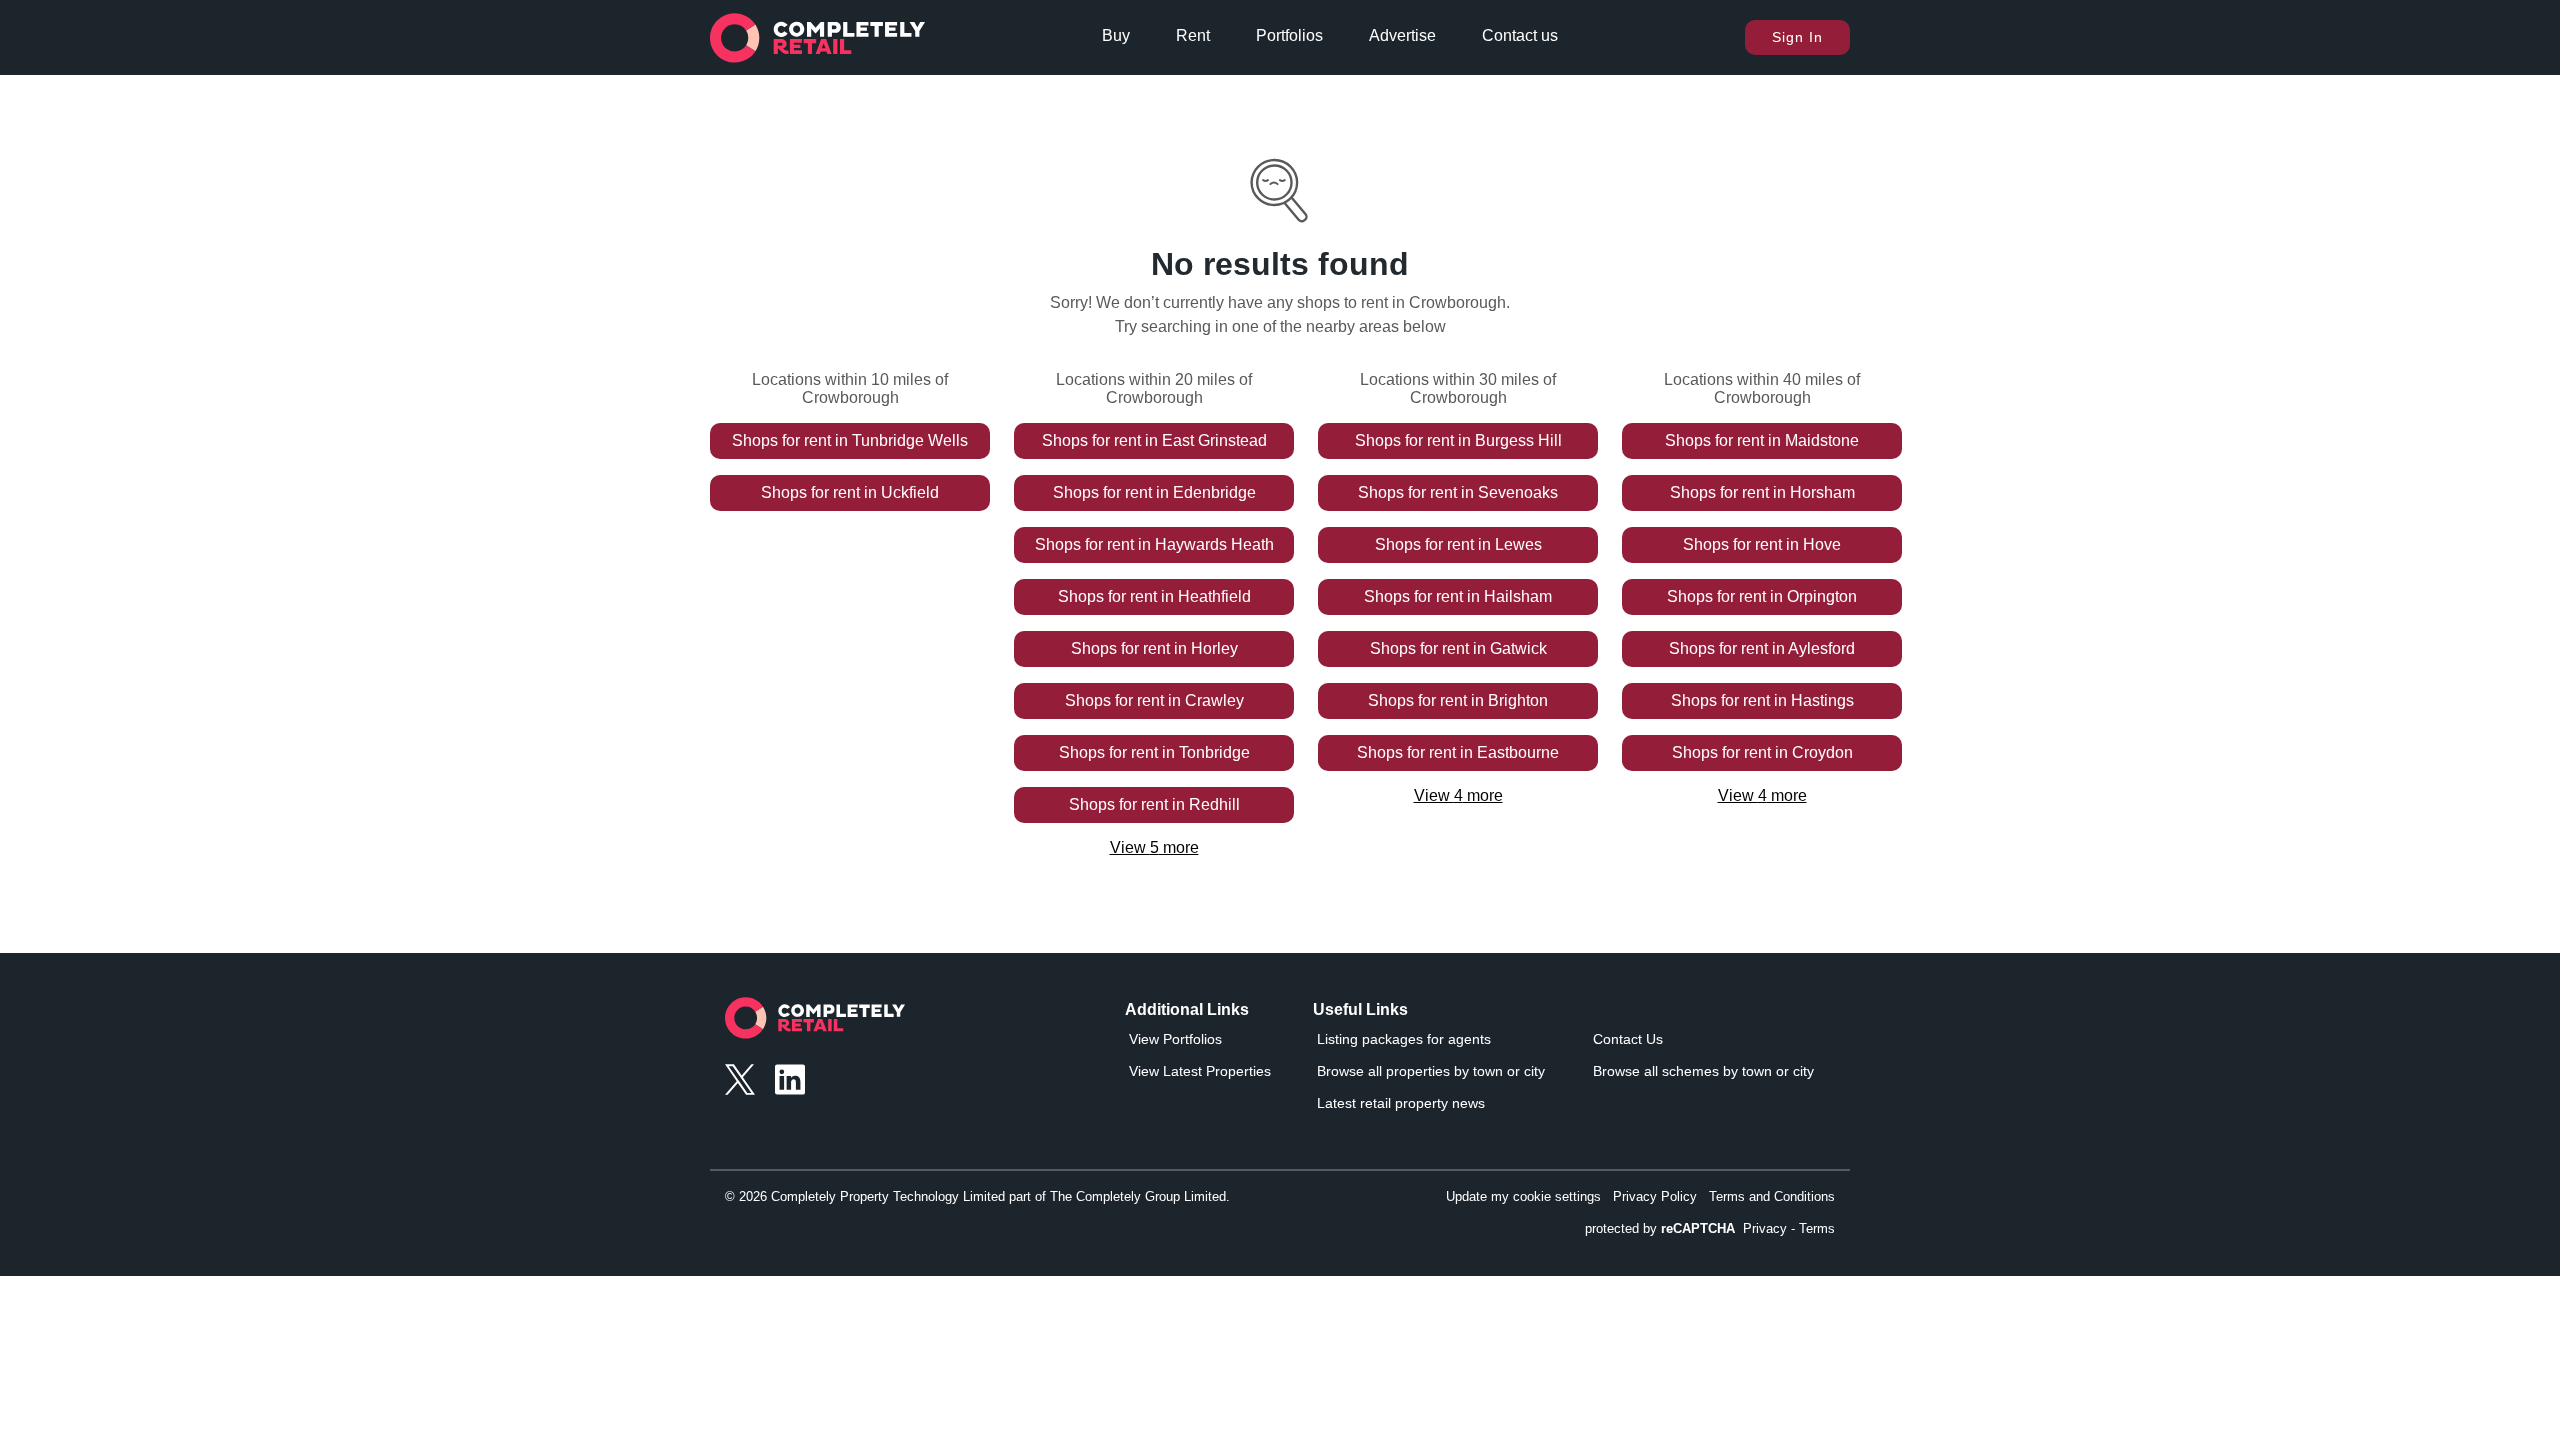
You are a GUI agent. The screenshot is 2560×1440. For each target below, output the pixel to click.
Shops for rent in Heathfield (1154, 596)
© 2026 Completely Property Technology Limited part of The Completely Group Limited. (977, 1196)
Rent (1193, 35)
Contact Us (1628, 1039)
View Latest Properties (1200, 1071)
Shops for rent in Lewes (1458, 544)
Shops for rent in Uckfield (850, 492)
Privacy (1765, 1228)
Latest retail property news (1401, 1103)
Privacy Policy (1655, 1196)
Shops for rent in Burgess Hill (1458, 440)
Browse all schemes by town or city (1703, 1071)
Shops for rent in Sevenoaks (1458, 492)
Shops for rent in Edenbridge (1154, 492)
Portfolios (1289, 35)
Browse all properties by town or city (1431, 1071)
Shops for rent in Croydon (1762, 752)
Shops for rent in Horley (1154, 648)
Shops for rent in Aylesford (1762, 648)
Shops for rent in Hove (1762, 544)
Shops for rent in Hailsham (1458, 596)
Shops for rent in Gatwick (1458, 648)
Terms (1817, 1228)
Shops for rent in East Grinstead (1154, 440)
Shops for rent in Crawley (1154, 700)
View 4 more (1458, 795)
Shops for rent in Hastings (1762, 700)
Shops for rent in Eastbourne (1458, 752)
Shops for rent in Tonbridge (1154, 752)
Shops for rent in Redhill (1154, 804)
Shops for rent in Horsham (1762, 492)
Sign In (1797, 37)
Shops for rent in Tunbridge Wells (850, 440)
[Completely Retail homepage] (815, 1023)
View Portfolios (1175, 1039)
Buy (1116, 35)
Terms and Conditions (1772, 1196)
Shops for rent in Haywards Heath (1154, 544)
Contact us (1520, 35)
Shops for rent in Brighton (1458, 700)
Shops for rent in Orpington (1762, 596)
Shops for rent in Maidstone (1762, 440)
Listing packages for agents (1404, 1039)
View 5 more (1154, 847)
